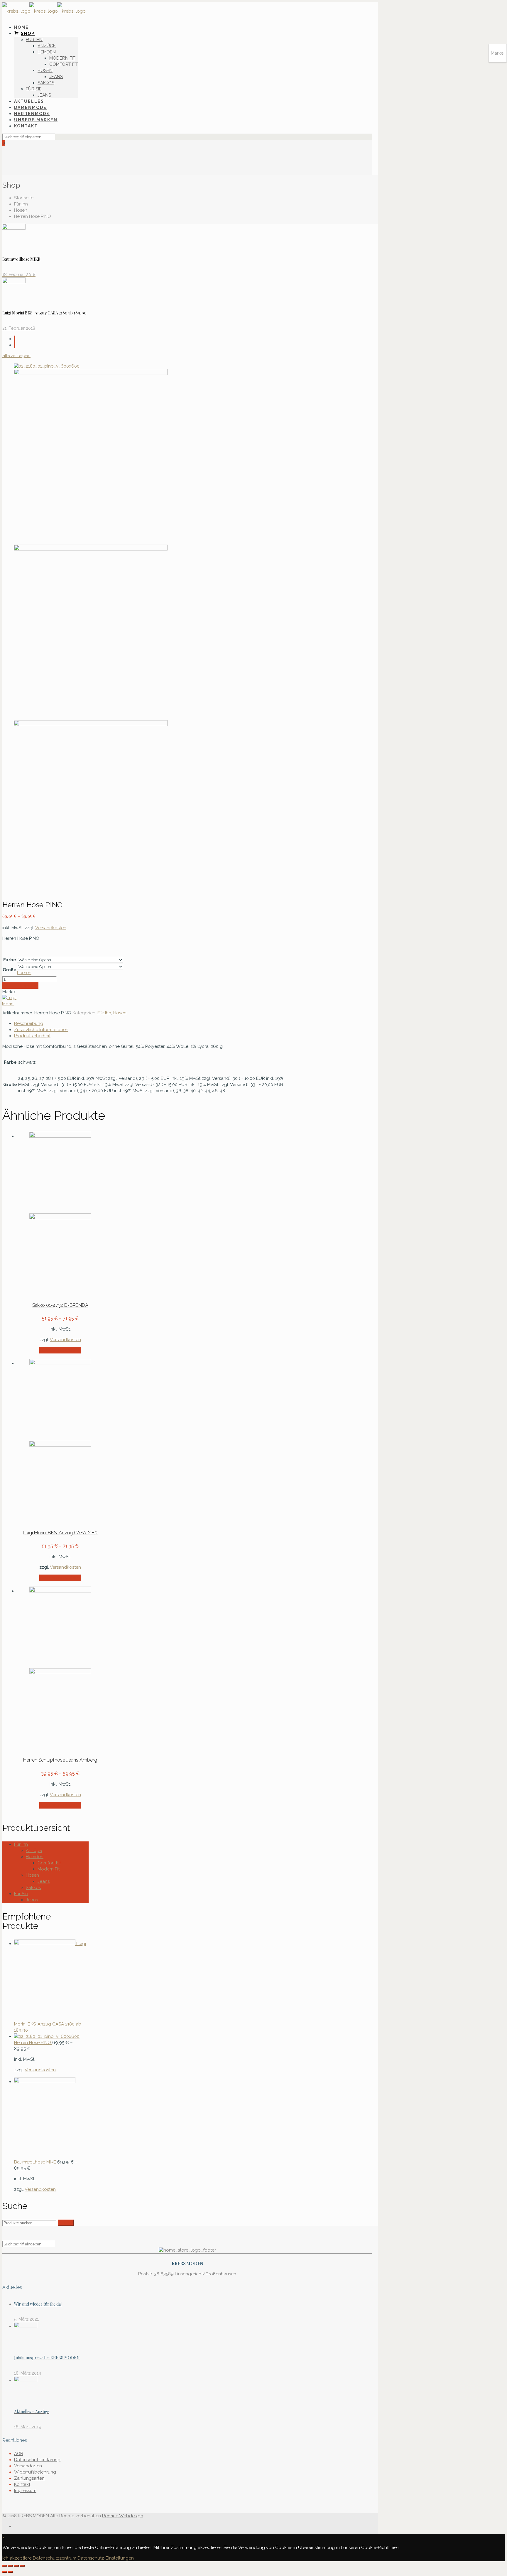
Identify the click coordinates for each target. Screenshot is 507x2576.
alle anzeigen (16, 356)
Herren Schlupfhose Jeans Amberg (60, 1760)
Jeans (44, 1881)
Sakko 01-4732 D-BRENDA (60, 1305)
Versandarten (28, 2466)
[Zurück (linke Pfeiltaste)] (5, 2572)
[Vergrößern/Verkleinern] (22, 2566)
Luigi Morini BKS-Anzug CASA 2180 (60, 1533)
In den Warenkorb (20, 986)
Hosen (21, 210)
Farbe (10, 960)
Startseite (24, 198)
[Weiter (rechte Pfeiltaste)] (11, 2572)
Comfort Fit (49, 1863)
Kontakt (22, 2484)
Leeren (24, 973)
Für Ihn (21, 204)
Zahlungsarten (29, 2478)
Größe (10, 970)
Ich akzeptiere (17, 2558)
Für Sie (21, 1894)
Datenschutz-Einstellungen (106, 2558)
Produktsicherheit (32, 1036)
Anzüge (34, 1851)
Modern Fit (49, 1869)
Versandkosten (51, 928)
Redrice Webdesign (123, 2516)
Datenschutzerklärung (37, 2460)
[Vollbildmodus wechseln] (16, 2566)
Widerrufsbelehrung (35, 2472)
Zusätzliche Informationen (41, 1030)
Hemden (35, 1857)
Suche (66, 2223)
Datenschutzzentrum (55, 2558)
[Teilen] (11, 2566)
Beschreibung (29, 1023)
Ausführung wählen (60, 1350)
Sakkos (33, 1888)
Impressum (25, 2491)
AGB (19, 2454)
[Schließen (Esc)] (5, 2566)
